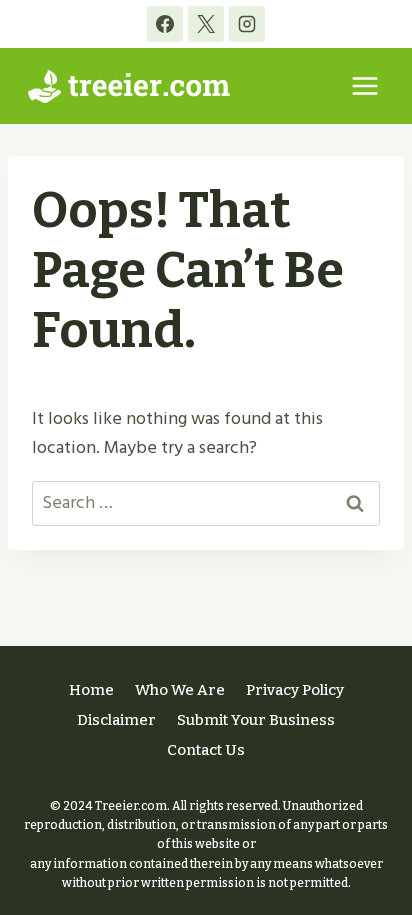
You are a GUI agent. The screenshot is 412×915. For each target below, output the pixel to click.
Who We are (180, 690)
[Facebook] (165, 24)
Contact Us (206, 750)
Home (91, 690)
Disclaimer (116, 720)
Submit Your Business (256, 720)
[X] (206, 24)
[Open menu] (364, 85)
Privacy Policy (295, 690)
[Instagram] (247, 24)
